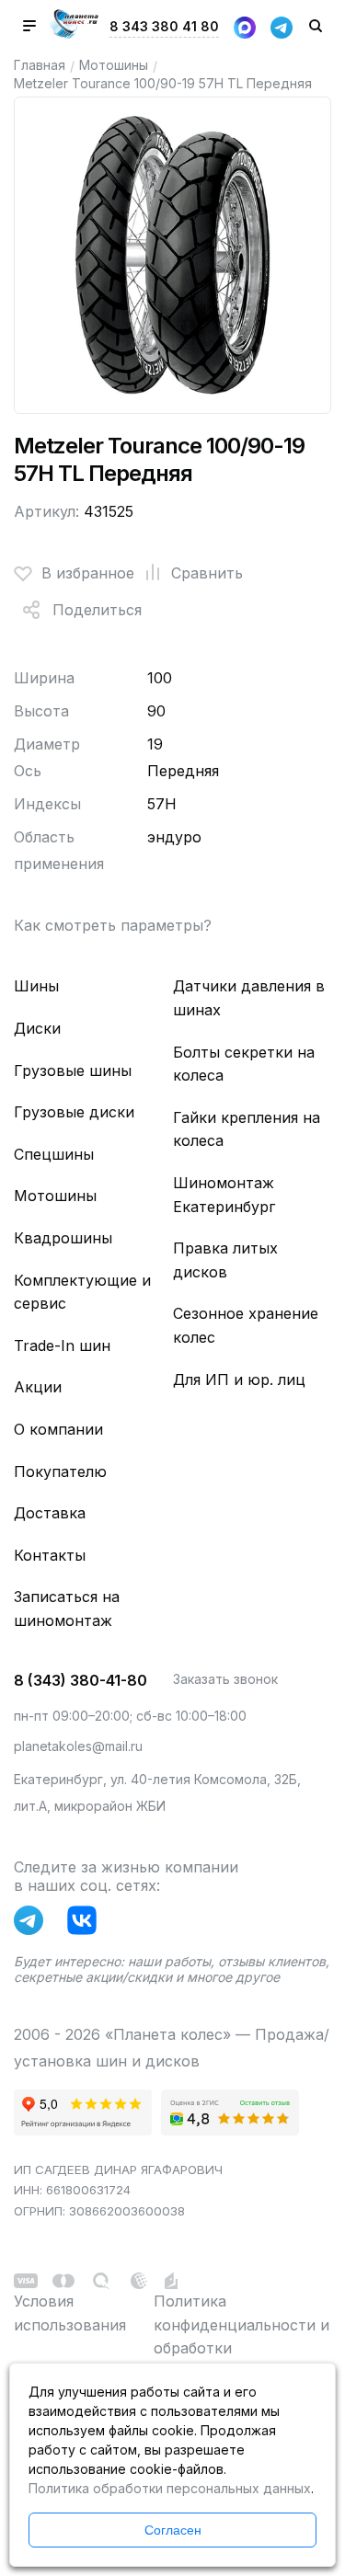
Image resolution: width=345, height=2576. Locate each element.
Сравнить (207, 573)
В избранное (88, 573)
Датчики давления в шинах (249, 998)
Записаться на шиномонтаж (67, 1609)
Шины (36, 986)
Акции (38, 1387)
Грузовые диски (74, 1112)
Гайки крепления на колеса (247, 1129)
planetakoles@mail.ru (78, 1746)
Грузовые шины (73, 1070)
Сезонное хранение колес (246, 1325)
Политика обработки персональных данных (170, 2488)
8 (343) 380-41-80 (80, 1680)
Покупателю (60, 1471)
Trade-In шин (62, 1345)
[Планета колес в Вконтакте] (86, 1924)
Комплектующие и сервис (82, 1292)
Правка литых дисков (225, 1260)
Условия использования (70, 2313)
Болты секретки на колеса (244, 1064)
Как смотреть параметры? (113, 925)
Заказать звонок (225, 1679)
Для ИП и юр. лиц (239, 1380)
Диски (37, 1028)
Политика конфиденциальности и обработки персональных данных (241, 2336)
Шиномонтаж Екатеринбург (224, 1195)
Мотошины (114, 65)
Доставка (50, 1513)
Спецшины (54, 1154)
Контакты (50, 1555)
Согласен (173, 2530)
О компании (58, 1429)
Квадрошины (63, 1238)
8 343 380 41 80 (164, 26)
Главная (40, 65)
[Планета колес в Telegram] (33, 1924)
